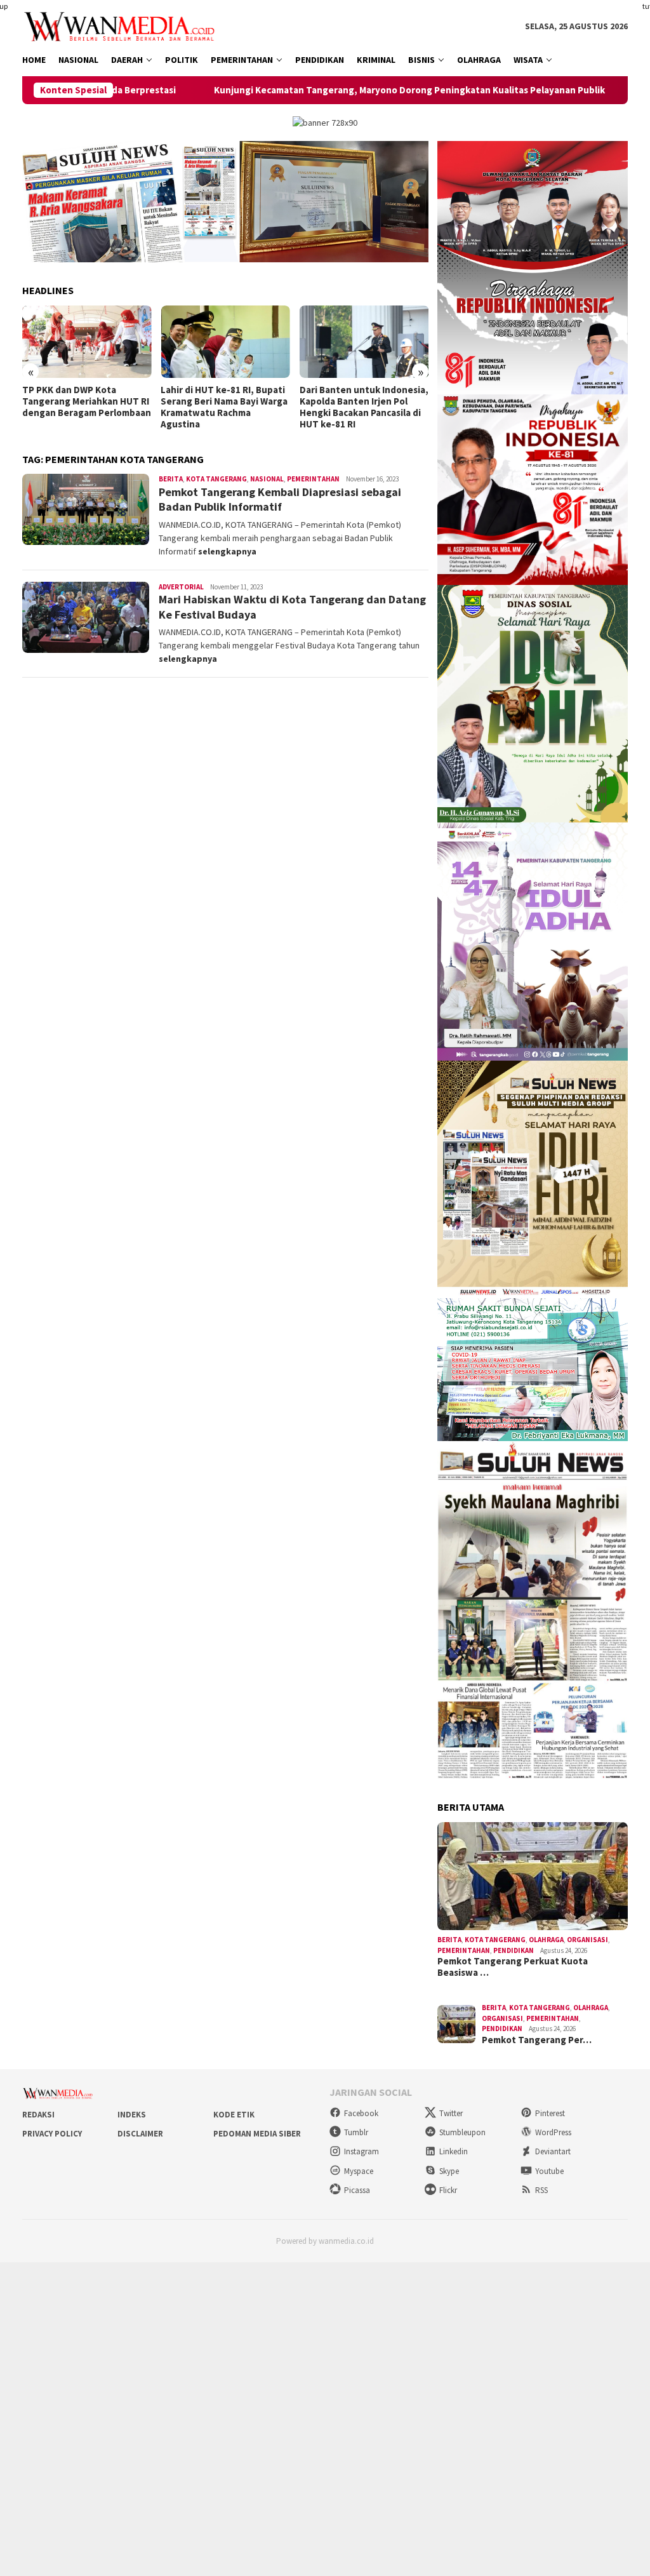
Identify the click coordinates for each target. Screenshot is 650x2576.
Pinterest (550, 2113)
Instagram (361, 2151)
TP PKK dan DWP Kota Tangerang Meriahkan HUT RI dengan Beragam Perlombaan (87, 401)
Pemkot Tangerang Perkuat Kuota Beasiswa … (513, 1967)
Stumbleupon (462, 2132)
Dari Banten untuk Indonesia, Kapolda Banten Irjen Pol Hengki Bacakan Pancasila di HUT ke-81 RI (364, 407)
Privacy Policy (52, 2134)
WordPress (553, 2132)
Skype (449, 2171)
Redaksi (38, 2115)
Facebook (361, 2113)
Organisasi (587, 1940)
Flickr (448, 2190)
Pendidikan (514, 1950)
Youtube (549, 2171)
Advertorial (181, 587)
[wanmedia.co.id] (122, 25)
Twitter (451, 2113)
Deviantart (553, 2151)
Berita (171, 479)
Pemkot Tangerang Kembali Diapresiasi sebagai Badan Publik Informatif (280, 499)
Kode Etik (234, 2115)
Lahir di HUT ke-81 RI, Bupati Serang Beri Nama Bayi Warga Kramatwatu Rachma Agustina (224, 407)
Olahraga (546, 1940)
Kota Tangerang (216, 479)
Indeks (132, 2115)
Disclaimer (140, 2134)
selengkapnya (227, 551)
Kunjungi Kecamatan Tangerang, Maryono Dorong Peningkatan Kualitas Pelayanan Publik (333, 90)
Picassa (357, 2190)
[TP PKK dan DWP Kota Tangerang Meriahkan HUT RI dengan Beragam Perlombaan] (87, 342)
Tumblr (356, 2132)
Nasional (267, 479)
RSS (541, 2190)
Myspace (359, 2171)
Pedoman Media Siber (257, 2134)
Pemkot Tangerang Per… (537, 2040)
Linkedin (454, 2151)
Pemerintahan (313, 479)
